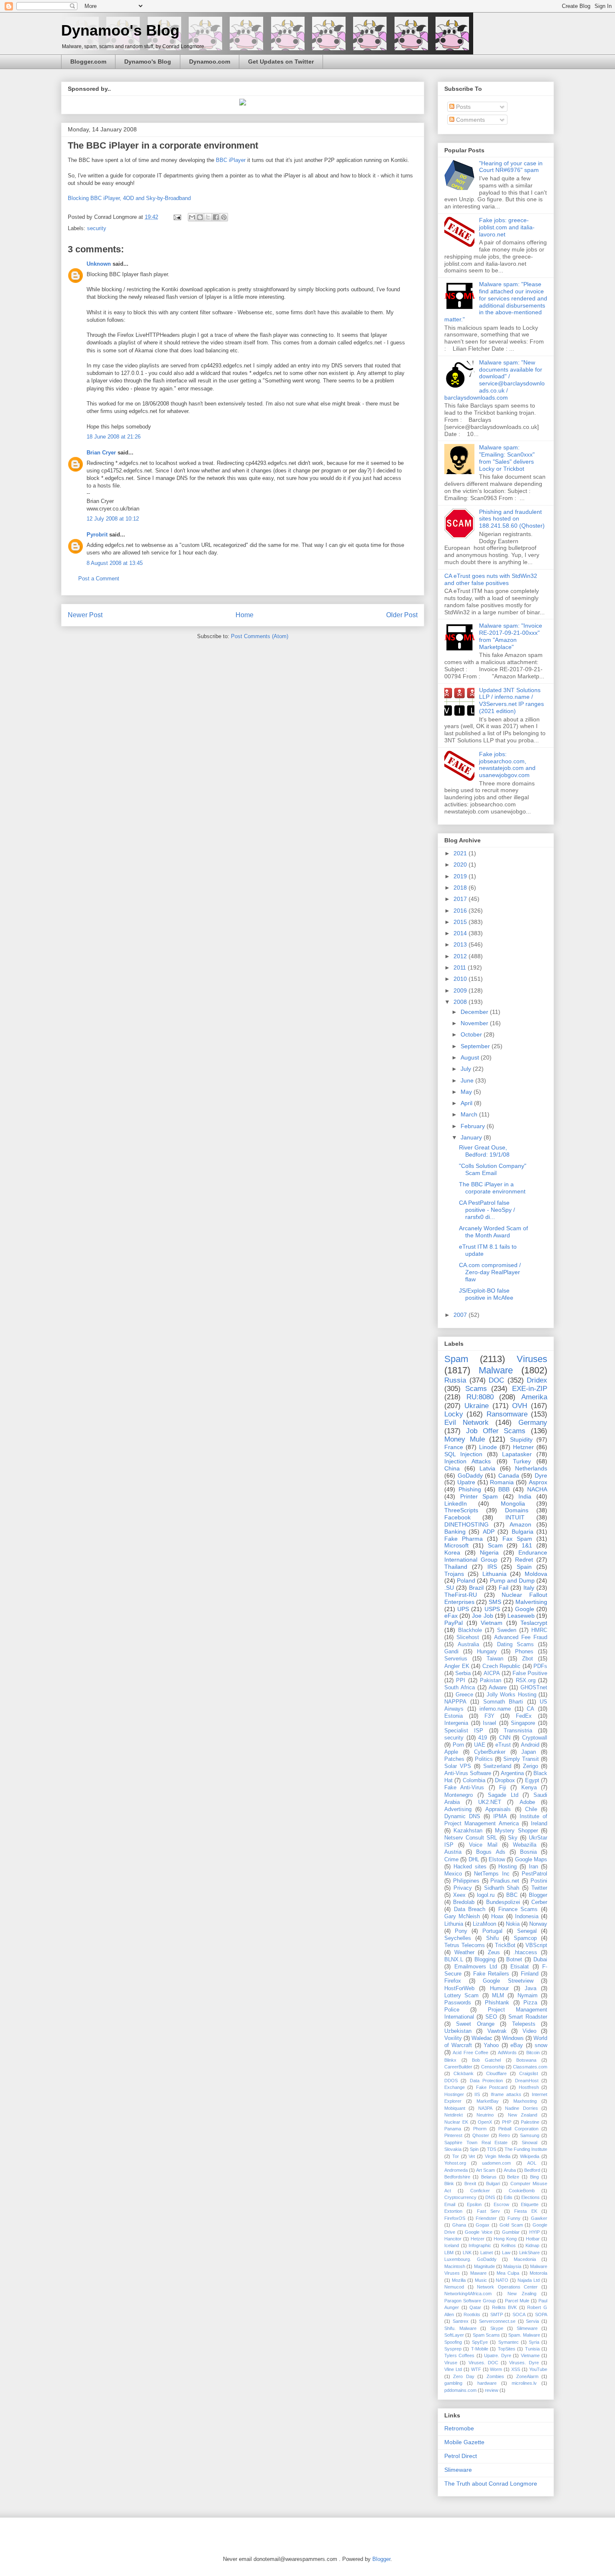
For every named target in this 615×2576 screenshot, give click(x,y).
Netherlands (531, 1468)
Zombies (495, 2376)
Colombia (474, 1781)
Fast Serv (488, 2211)
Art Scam (486, 2170)
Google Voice (479, 2232)
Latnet (487, 2253)
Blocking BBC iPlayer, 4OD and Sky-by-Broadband (129, 198)
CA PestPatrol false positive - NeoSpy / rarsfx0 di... (487, 1210)
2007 (461, 1315)
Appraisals (498, 1809)
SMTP (497, 2314)
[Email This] (192, 217)
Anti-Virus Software (468, 1773)
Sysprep (453, 2349)
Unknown (99, 264)
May (467, 1092)
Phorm (480, 2129)
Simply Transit (521, 1759)
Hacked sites (470, 1867)
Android (530, 1745)
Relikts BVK (505, 2307)
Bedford (532, 2170)
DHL (474, 1860)
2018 (461, 888)
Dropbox (505, 1781)
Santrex (461, 2321)
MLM (498, 1996)
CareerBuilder (458, 2067)
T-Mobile (480, 2349)
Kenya (529, 1788)
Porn (458, 1745)
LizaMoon (484, 1924)
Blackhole (470, 1630)
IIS (477, 2094)
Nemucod (454, 2287)
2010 (461, 979)
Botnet (514, 1960)
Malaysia (512, 2266)
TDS (492, 2149)
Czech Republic (502, 1666)
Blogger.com (88, 62)
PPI (461, 1681)
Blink (449, 2183)
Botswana (526, 2060)
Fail (504, 1588)
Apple (451, 1752)
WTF (476, 2369)
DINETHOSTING (466, 1524)
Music (481, 2280)
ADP (489, 1532)
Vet (472, 2156)
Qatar (475, 2307)
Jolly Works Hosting (511, 1695)
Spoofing (453, 2342)
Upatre (466, 1482)
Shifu (492, 1938)
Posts (463, 107)
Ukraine (477, 1406)
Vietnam (492, 1623)
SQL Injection (463, 1454)
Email (450, 2204)
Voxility (453, 2038)
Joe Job (482, 1616)
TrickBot (505, 1945)
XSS (516, 2369)
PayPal (454, 1623)
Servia (532, 2321)
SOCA (519, 2314)
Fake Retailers (491, 1974)
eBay (517, 2045)
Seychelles (458, 1938)
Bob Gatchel (486, 2060)
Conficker (480, 2191)
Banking (455, 1532)
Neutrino (485, 2115)
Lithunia (454, 1924)
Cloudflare (496, 2073)
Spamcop (525, 1938)
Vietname (530, 2355)
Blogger (538, 1895)
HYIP (534, 2232)
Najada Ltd (529, 2280)
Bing (534, 2177)
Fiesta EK (525, 2211)
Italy (529, 1588)
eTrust (503, 1745)
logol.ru (486, 1895)
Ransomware (507, 1414)
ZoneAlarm (527, 2376)
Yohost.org (455, 2163)
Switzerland (497, 1766)
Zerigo (530, 1766)
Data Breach (470, 1909)
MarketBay (488, 2101)
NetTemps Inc (492, 1874)
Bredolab (464, 1902)
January (472, 1137)
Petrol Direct (461, 2456)
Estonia (454, 1716)
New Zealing (522, 2294)
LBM (449, 2253)
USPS (492, 1609)
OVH (520, 1406)
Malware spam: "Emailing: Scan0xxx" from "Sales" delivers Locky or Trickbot (507, 458)
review (492, 2390)
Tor (456, 2156)
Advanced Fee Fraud (521, 1637)
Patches (454, 1759)
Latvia (487, 1468)
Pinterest (453, 2135)
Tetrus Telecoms (465, 1945)
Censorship (493, 2067)
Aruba (510, 2170)
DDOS (451, 2081)
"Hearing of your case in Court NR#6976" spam (511, 167)
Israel (489, 1723)
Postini (539, 1881)
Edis (508, 2197)
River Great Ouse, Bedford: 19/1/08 (484, 1151)
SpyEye (480, 2342)
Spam (456, 1359)
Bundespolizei (503, 1902)
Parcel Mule (517, 2301)
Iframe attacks (506, 2094)
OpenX (485, 2122)
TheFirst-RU (461, 1595)
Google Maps (531, 1860)
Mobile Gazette (464, 2442)
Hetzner (523, 1447)
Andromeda (456, 2170)
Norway (538, 1924)
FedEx (524, 1716)
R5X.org (526, 1681)
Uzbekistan (458, 2031)
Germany (533, 1423)
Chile (531, 1809)
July (467, 1069)
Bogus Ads (491, 1852)
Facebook (457, 1517)
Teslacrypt (534, 1623)
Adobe (527, 1802)
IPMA (500, 1817)
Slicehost (468, 1637)
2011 (461, 967)
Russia (455, 1380)
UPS (463, 1609)
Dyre (541, 1475)
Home (245, 615)
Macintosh (455, 2266)
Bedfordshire (457, 2177)
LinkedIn (456, 1504)
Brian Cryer (101, 453)
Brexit (470, 2183)
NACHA (537, 1489)
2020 (461, 865)
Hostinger (454, 2094)
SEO (491, 2017)
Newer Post (85, 615)
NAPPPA (455, 1702)
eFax (451, 1616)
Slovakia (453, 2149)
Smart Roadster (528, 2017)
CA (530, 1709)
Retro (504, 2135)
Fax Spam (517, 1539)
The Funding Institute (526, 2149)
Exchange (455, 2087)
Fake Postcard (492, 2087)
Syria (534, 2342)
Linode (488, 1447)
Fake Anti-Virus (464, 1788)
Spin (474, 2149)
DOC (496, 1380)
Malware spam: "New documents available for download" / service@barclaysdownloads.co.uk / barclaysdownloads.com (495, 380)
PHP (507, 2122)
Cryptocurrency (460, 2197)
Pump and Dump (512, 1580)
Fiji (503, 1788)
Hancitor (453, 2239)
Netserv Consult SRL (471, 1838)
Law (506, 2253)
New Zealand (523, 2115)
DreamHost (527, 2081)
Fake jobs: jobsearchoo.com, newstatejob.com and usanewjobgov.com (507, 765)
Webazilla (525, 1845)
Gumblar (511, 2232)
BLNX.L (454, 1960)
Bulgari (493, 2183)
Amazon (520, 1524)
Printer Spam (479, 1496)
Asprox (538, 1482)
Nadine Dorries (521, 2108)
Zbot (528, 1659)
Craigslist (529, 2073)
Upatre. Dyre (497, 2355)
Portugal (492, 1931)
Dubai (540, 1960)
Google (525, 1609)
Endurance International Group (496, 1556)
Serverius (456, 1659)
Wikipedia (530, 2156)
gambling (453, 2383)
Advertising (458, 1809)
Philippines (466, 1881)
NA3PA (485, 2108)
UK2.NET (490, 1802)
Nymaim (528, 1996)
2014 (461, 933)
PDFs (540, 1666)
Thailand (456, 1567)
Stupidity (521, 1439)
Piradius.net (505, 1881)
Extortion (453, 2211)
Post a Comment (99, 579)
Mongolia (513, 1504)
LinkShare (529, 2253)
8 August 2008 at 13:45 (115, 563)
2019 (461, 876)
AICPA (492, 1673)
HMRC (539, 1630)
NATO (502, 2280)
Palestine (530, 2122)
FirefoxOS (455, 2218)
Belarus (489, 2177)
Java (530, 1988)
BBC (512, 1895)
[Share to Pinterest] (224, 217)
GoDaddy (470, 1475)
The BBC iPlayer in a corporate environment (492, 1188)
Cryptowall (535, 1738)
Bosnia (528, 1852)
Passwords (458, 2003)
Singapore (523, 1723)
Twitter (539, 1888)
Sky (513, 1838)
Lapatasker (517, 1454)
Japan (529, 1752)
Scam (495, 1545)
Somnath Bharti (503, 1702)
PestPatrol (534, 1874)
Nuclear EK (456, 2122)
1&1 (527, 1545)
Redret (524, 1560)
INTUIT (515, 1517)
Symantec (509, 2342)
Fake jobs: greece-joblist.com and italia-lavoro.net (507, 227)
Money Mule (465, 1439)
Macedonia (525, 2259)
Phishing (470, 1489)
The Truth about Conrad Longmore (491, 2484)
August (471, 1057)
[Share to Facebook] (216, 217)
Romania (502, 1482)
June (468, 1080)
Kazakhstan (468, 1831)
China (452, 1468)
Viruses (532, 1359)
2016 (461, 911)
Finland (530, 1974)
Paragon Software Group (470, 2301)
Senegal (527, 1931)
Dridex (537, 1380)
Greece (464, 1695)
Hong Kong (505, 2239)
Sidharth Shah (502, 1888)
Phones (524, 1652)
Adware (498, 1688)
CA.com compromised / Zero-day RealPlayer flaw (490, 1272)
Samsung (530, 2135)
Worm (496, 2369)
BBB (504, 1489)
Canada (509, 1475)
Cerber (539, 1902)
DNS (490, 2197)
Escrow (501, 2204)
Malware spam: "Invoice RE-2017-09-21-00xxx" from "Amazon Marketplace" (511, 636)
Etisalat (520, 1967)
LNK (467, 2253)
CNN (505, 1738)
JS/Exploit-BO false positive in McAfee (486, 1294)
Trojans (454, 1574)
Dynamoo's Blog (120, 30)
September (476, 1046)
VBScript (536, 1945)
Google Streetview (508, 1981)
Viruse (451, 2363)
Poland (466, 1580)
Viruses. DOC (483, 2363)
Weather (464, 1953)
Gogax (483, 2225)
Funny (514, 2218)
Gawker (539, 2218)
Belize (513, 2177)
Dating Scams (515, 1645)
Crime (451, 1860)
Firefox (453, 1981)
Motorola (538, 2273)
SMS (495, 1602)
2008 (461, 1002)
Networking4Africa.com (468, 2294)
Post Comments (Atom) (260, 636)
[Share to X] (208, 217)
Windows (513, 2038)
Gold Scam (511, 2225)
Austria (453, 1852)
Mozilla (459, 2280)
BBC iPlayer (231, 160)
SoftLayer (454, 2335)
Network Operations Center (507, 2287)
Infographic (480, 2245)
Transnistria (518, 1731)
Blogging (485, 1960)
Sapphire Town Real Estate (476, 2142)
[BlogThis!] (200, 217)
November (475, 1023)
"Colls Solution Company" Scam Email (493, 1169)
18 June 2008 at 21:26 (114, 437)
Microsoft (456, 1545)
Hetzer (478, 2239)
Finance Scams (518, 1909)
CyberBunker (490, 1752)
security (97, 228)
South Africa (460, 1688)
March (470, 1114)
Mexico (453, 1874)
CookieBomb (522, 2191)
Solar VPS (458, 1766)
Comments (470, 120)
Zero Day (464, 2376)
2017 (461, 899)
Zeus (494, 1953)
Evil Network (466, 1423)
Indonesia (527, 1917)
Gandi (451, 1652)
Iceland (452, 2245)
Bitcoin (533, 2053)
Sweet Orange (475, 2024)
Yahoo (491, 2045)
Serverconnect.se (497, 2321)
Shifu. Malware (460, 2328)
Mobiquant (455, 2108)
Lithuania (495, 1574)
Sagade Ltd (503, 1795)
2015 (461, 922)
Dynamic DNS (462, 1817)
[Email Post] (177, 217)
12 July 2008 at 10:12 (113, 519)
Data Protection (486, 2081)
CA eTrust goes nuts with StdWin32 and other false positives (491, 579)
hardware (487, 2383)
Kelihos (509, 2245)
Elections (530, 2197)
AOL (532, 2163)
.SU (449, 1588)
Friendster (486, 2218)
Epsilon (474, 2204)
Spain (524, 1567)
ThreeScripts (461, 1510)
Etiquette (530, 2204)
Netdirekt (454, 2115)
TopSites (507, 2349)
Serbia (463, 1673)
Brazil (476, 1588)
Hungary (487, 1652)
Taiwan (495, 1659)
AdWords (507, 2053)
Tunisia (532, 2349)
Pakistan (491, 1681)
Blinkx (450, 2060)
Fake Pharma (464, 1539)
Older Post (402, 615)
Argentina (512, 1773)
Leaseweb (521, 1616)
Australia (468, 1645)
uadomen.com (496, 2163)
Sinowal (529, 2142)
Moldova (536, 1574)
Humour (499, 1988)
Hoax (497, 1917)
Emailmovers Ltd (476, 1967)
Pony (461, 1931)
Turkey (522, 1461)
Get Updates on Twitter (281, 62)
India (525, 1496)
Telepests (524, 2024)
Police (452, 2010)
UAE (480, 1745)
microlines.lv (524, 2383)
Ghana (459, 2225)
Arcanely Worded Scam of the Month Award (493, 1232)
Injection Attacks (468, 1461)
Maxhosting (525, 2101)
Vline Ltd (453, 2369)
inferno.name (495, 1709)
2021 (461, 853)
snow (541, 2045)
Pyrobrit (97, 535)
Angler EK (457, 1666)
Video (529, 2031)
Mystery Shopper (516, 1831)
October (472, 1034)
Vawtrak (497, 2031)
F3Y (489, 1716)
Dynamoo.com (210, 62)
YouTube (538, 2369)
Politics (484, 1759)
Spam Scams (486, 2335)
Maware (478, 2273)
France (454, 1447)
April (467, 1103)
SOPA (541, 2314)
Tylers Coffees (459, 2355)
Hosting (507, 1867)
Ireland (539, 1824)
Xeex (459, 1895)
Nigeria (489, 1552)
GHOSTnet (534, 1688)
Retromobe (459, 2428)
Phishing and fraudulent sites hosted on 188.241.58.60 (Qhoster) (512, 519)
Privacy (463, 1888)
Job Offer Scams (496, 1431)
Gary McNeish (462, 1917)
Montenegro (459, 1795)
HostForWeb (459, 1988)
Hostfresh (529, 2087)
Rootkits (472, 2314)
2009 (461, 990)
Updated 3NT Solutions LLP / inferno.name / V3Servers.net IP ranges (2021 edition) (511, 700)
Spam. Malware (524, 2335)
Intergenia (456, 1723)
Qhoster (481, 2135)
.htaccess (525, 1953)
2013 (461, 944)
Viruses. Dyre (524, 2363)
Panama (453, 2129)
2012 (461, 956)
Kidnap (532, 2245)
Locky (454, 1414)
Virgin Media (498, 2156)
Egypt (532, 1781)
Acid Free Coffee (470, 2053)
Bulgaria (523, 1532)
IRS (492, 1567)
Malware (496, 1370)
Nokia (513, 1924)
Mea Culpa (508, 2273)
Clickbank (464, 2073)
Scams (476, 1389)
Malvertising (531, 1602)
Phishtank (497, 2003)
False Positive (530, 1673)
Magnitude (484, 2266)
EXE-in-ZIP (530, 1389)
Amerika (534, 1397)
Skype (497, 2328)
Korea (452, 1552)
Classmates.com (530, 2067)
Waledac (482, 2038)
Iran (533, 1867)
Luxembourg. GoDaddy (470, 2259)
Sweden (507, 1630)
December (475, 1012)
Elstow (497, 1860)
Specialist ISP (464, 1731)
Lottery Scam (461, 1996)
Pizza (530, 2003)
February (474, 1126)
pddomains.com (460, 2390)
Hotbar (533, 2239)
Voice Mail (483, 1845)
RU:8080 (480, 1397)
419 (483, 1738)
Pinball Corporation (518, 2129)
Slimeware (527, 2328)
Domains (517, 1510)
